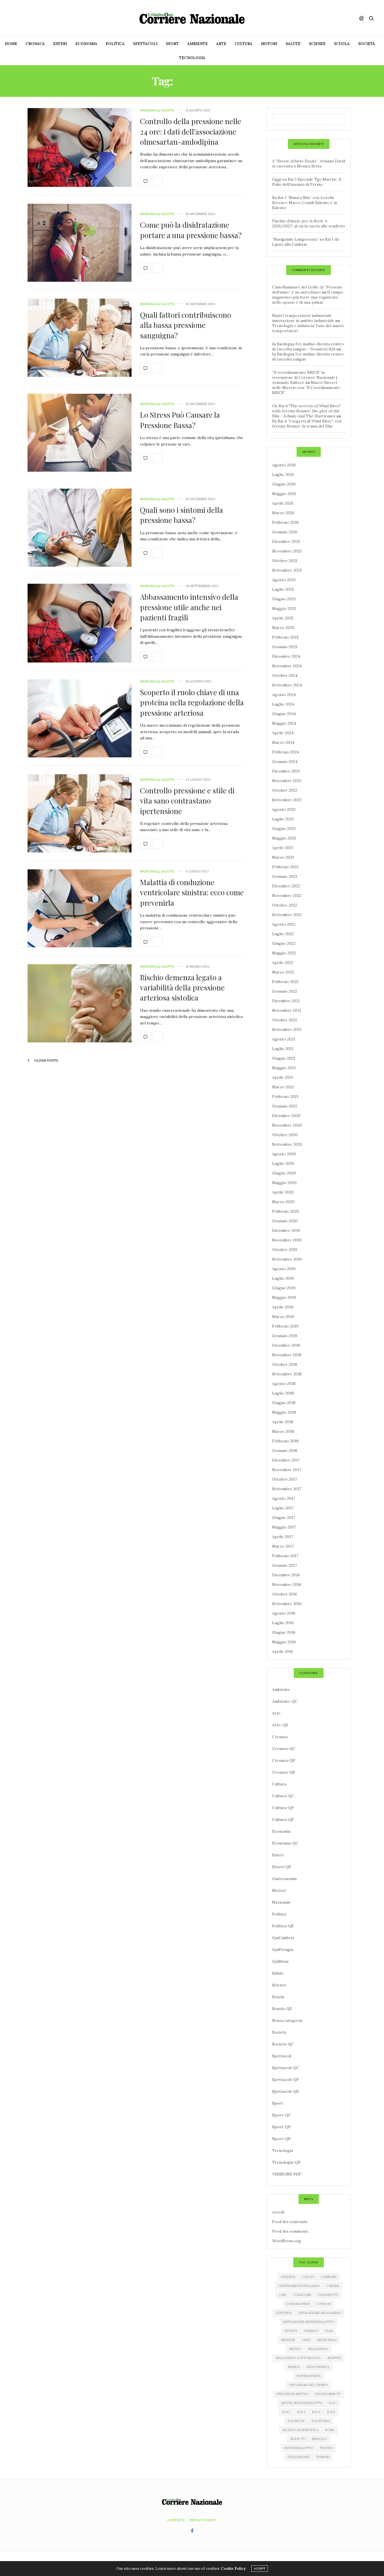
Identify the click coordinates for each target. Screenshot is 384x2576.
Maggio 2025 (284, 608)
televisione (299, 2457)
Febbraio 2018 (285, 1441)
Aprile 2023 (283, 848)
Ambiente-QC (285, 1701)
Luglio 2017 (283, 1508)
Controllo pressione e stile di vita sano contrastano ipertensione (187, 801)
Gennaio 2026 (285, 532)
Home (11, 44)
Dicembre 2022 (286, 886)
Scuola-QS (282, 2009)
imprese (288, 2340)
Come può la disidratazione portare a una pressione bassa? (191, 230)
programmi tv (328, 2394)
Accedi (278, 2212)
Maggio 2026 (284, 494)
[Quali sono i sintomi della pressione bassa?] (80, 528)
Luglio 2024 (283, 704)
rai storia (321, 2421)
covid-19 (324, 2304)
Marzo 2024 (283, 742)
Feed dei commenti (290, 2231)
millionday (318, 2349)
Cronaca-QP (284, 1760)
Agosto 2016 (284, 1613)
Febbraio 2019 (285, 1326)
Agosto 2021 (284, 1039)
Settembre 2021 (287, 1029)
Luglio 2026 (283, 475)
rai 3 (301, 2412)
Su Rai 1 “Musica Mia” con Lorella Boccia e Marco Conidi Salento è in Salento (305, 203)
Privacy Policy (203, 2520)
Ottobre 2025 (285, 561)
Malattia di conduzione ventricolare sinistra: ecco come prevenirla (192, 892)
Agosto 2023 (284, 809)
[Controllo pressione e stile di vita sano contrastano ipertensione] (80, 813)
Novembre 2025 (287, 551)
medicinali (327, 2340)
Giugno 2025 (284, 599)
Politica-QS (283, 1926)
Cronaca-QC (284, 1749)
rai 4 (316, 2412)
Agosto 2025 (284, 580)
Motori (269, 44)
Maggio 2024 (284, 723)
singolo (319, 2439)
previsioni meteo (292, 2394)
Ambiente (197, 44)
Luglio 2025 (283, 589)
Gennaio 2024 (285, 762)
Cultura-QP (283, 1808)
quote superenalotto (301, 2403)
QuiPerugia (283, 1950)
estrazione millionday (320, 2313)
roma (330, 2430)
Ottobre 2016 (285, 1594)
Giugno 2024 (284, 714)
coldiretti (328, 2295)
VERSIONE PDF (287, 2174)
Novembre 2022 (287, 896)
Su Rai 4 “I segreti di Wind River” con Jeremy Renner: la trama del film (307, 424)
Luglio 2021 (283, 1049)
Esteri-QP (282, 1867)
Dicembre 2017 (286, 1460)
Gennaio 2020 (285, 1221)
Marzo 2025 (283, 628)
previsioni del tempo (309, 2385)
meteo (295, 2349)
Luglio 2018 (283, 1393)
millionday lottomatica (298, 2358)
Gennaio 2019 (285, 1336)
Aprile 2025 (283, 618)
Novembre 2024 (287, 666)
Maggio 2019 (284, 1297)
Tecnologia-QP (286, 2162)
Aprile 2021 (283, 1077)
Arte (221, 44)
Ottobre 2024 (285, 675)
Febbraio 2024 (285, 752)
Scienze (317, 44)
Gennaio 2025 (285, 647)
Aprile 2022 (283, 963)
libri (306, 2340)
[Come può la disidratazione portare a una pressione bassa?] (80, 243)
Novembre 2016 (287, 1584)
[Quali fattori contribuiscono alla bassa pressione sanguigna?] (80, 338)
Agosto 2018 (284, 1384)
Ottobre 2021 (284, 1020)
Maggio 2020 (284, 1183)
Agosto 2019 (284, 1269)
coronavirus (298, 2304)
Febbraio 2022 (285, 982)
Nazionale (150, 110)
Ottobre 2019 (285, 1250)
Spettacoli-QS (285, 2091)
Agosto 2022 (284, 924)
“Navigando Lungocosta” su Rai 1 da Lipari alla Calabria (305, 242)
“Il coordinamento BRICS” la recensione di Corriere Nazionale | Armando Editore (305, 377)
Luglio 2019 (283, 1278)
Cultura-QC (283, 1796)
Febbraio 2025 (285, 637)
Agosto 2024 (284, 695)
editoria (284, 2313)
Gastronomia (284, 1879)
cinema (333, 2286)
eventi (291, 2331)
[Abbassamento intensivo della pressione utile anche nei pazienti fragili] (80, 623)
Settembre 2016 (287, 1604)
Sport (172, 44)
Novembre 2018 (287, 1355)
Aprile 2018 (283, 1422)
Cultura (244, 44)
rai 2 (286, 2412)
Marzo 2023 (283, 857)
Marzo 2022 (283, 972)
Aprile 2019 (283, 1307)
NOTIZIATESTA (309, 2376)
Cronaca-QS (284, 1772)
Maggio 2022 (284, 953)
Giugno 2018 (284, 1403)
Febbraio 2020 (286, 1211)
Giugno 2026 (284, 484)
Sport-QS (281, 2139)
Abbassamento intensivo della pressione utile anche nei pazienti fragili (189, 607)
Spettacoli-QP (285, 2080)
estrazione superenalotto (309, 2322)
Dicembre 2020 (286, 1116)
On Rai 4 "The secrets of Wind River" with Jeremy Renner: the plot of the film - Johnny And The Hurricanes (307, 411)
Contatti (176, 2520)
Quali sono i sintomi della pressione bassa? (181, 515)
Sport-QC (282, 2115)
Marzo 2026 (283, 513)
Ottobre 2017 (284, 1479)
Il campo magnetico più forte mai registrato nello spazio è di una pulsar (308, 297)
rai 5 (331, 2412)
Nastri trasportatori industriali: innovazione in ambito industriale (303, 318)
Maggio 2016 (284, 1642)
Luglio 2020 (283, 1163)
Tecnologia (192, 58)
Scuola (342, 44)
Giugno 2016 (284, 1632)
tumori (323, 2457)
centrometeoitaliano (299, 2286)
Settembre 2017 (287, 1489)
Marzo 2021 (283, 1087)
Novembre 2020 (287, 1125)
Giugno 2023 (284, 829)
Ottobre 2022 (285, 905)
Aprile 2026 (283, 503)
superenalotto (299, 2448)
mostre (334, 2358)
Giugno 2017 (284, 1518)
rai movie (296, 2421)
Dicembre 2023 (286, 771)
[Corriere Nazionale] (192, 18)
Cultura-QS (283, 1819)
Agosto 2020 (284, 1154)
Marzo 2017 (283, 1546)
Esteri (60, 44)
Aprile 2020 (283, 1192)
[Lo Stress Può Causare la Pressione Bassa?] (80, 433)
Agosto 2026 (284, 465)
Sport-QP (281, 2127)
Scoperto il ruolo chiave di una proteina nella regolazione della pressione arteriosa (192, 702)
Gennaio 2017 (284, 1565)
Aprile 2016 (283, 1651)
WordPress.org (287, 2241)
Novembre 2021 (287, 1010)
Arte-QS (280, 1725)
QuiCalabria (283, 1938)
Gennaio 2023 (285, 876)
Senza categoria (287, 2020)
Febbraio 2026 (285, 522)
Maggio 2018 (284, 1412)
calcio (308, 2277)
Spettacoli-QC (286, 2068)
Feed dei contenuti (290, 2222)
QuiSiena (280, 1961)
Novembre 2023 (287, 781)
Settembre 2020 (287, 1144)
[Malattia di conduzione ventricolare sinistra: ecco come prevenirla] (80, 908)
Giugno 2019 (284, 1288)
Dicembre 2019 (286, 1230)
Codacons (302, 2295)
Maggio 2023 (284, 838)
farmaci (311, 2331)
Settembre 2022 (287, 915)
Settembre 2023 (287, 800)
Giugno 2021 (284, 1058)
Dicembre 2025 (286, 541)
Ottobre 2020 (285, 1135)
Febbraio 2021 (285, 1096)
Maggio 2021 (284, 1068)
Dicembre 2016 (286, 1575)
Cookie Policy (233, 2569)
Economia (86, 44)
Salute (293, 44)
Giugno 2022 (284, 943)
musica (294, 2367)
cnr (283, 2295)
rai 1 (333, 2403)
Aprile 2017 (283, 1537)
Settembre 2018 (287, 1374)
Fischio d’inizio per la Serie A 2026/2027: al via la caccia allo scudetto (309, 223)
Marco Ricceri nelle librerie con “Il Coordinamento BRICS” (306, 388)
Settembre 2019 (287, 1259)
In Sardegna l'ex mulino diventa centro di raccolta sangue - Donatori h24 (308, 346)
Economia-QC (285, 1843)
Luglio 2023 (283, 819)
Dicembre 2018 (286, 1345)
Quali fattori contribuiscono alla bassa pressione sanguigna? (186, 325)
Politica (115, 44)
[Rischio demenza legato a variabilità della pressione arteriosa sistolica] (80, 1003)
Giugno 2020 (284, 1173)
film (329, 2331)
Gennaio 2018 (285, 1451)
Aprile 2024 (283, 733)
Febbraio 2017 (285, 1556)
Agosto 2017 (284, 1498)
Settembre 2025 (287, 570)
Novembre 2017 (287, 1470)
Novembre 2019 (287, 1240)
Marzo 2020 (283, 1202)
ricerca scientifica (300, 2430)
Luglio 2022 (283, 934)
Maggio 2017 (284, 1527)
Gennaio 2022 (285, 991)
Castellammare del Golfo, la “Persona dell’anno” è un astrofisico (307, 290)
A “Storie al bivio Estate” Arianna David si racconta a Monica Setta (309, 164)
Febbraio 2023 (285, 867)
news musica (318, 2367)
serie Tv (298, 2439)
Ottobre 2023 (285, 790)
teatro (326, 2448)
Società (367, 44)
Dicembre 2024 (286, 656)
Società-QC (283, 2044)
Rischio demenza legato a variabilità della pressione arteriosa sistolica (182, 988)
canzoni (329, 2277)
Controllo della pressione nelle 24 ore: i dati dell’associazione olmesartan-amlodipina (191, 131)
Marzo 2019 (283, 1317)
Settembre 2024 (287, 685)
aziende (288, 2277)
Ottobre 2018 (285, 1364)
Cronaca (35, 44)
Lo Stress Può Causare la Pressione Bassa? (180, 420)
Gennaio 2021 (284, 1106)
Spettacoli (145, 44)
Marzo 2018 (283, 1431)
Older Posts (46, 1060)
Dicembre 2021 (286, 1001)
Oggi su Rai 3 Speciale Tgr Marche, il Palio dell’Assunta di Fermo (307, 182)
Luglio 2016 (283, 1623)
